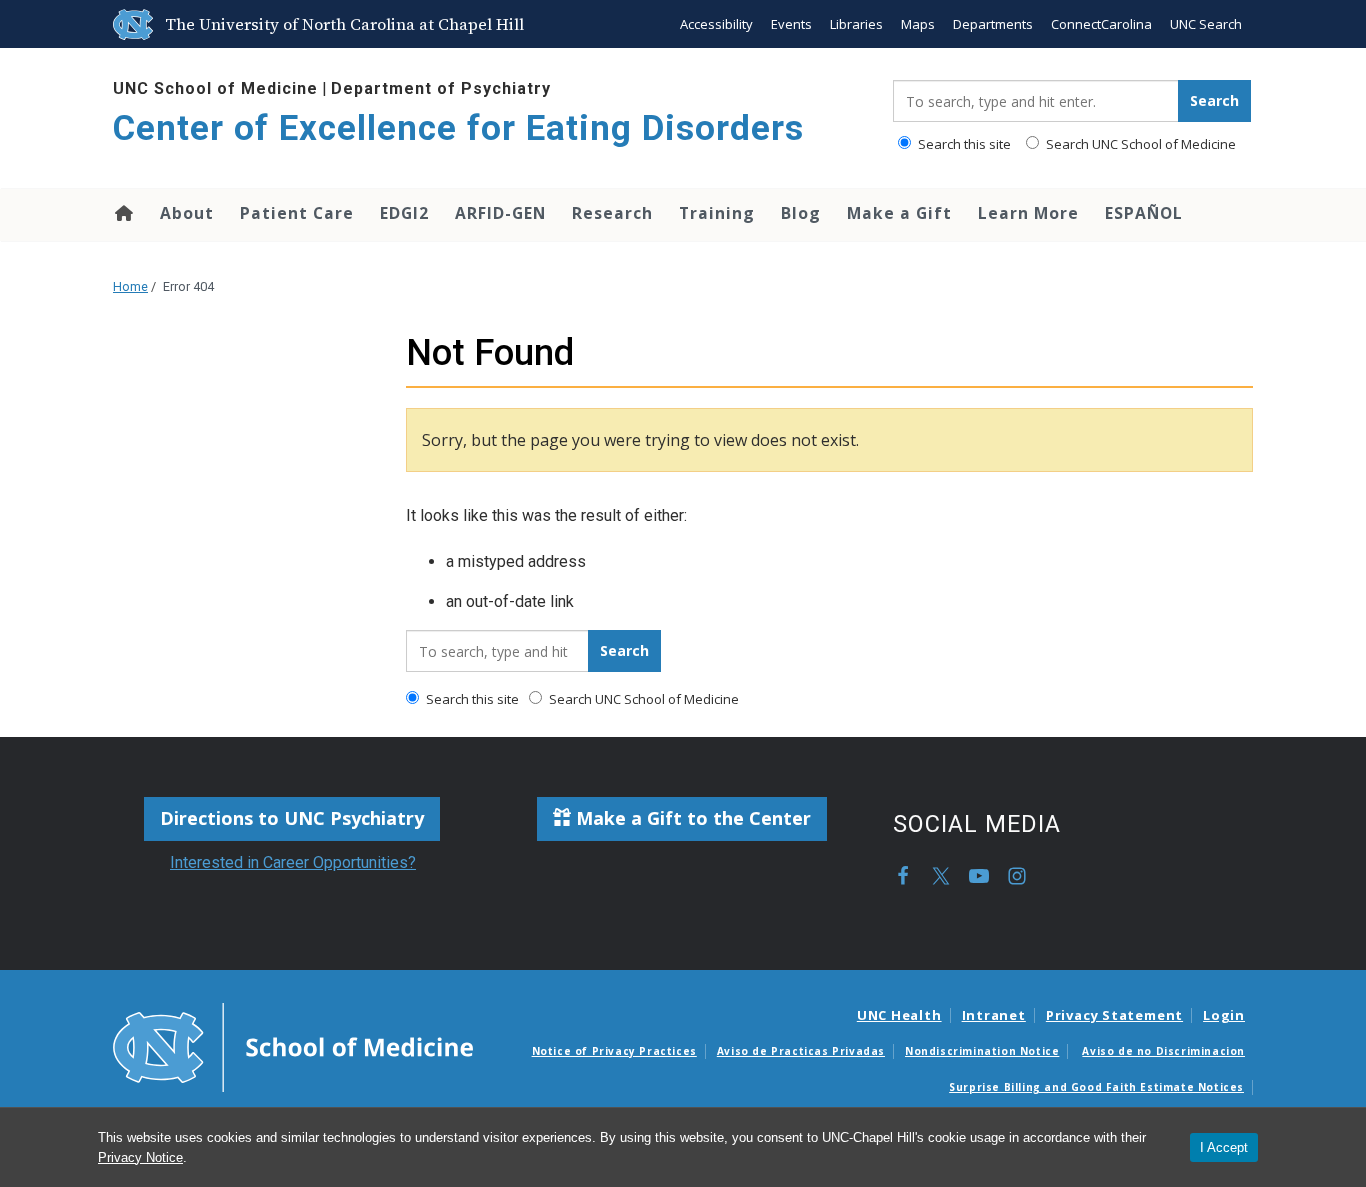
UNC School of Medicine (215, 88)
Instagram (1017, 876)
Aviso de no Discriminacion (1163, 1051)
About (187, 213)
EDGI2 (404, 213)
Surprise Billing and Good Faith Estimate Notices (1096, 1087)
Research (612, 213)
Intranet (994, 1015)
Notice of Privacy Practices (614, 1051)
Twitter (941, 876)
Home (122, 213)
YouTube (979, 876)
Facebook (903, 876)
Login (1224, 1015)
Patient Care (297, 213)
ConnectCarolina (1101, 24)
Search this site (963, 144)
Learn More (1028, 213)
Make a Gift (899, 213)
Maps (918, 24)
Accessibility (716, 24)
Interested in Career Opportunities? (293, 862)
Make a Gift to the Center (691, 818)
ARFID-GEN (500, 213)
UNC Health (899, 1015)
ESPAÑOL (1144, 213)
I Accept (1224, 1147)
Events (791, 24)
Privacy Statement (1114, 1015)
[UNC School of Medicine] (293, 1046)
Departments (993, 24)
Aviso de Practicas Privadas (801, 1051)
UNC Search (1206, 24)
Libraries (856, 24)
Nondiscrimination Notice (982, 1051)
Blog (801, 213)
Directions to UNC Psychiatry (292, 818)
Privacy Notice (140, 1157)
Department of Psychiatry (441, 88)
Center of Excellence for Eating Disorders (458, 128)
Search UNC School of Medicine (1139, 144)
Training (717, 213)
